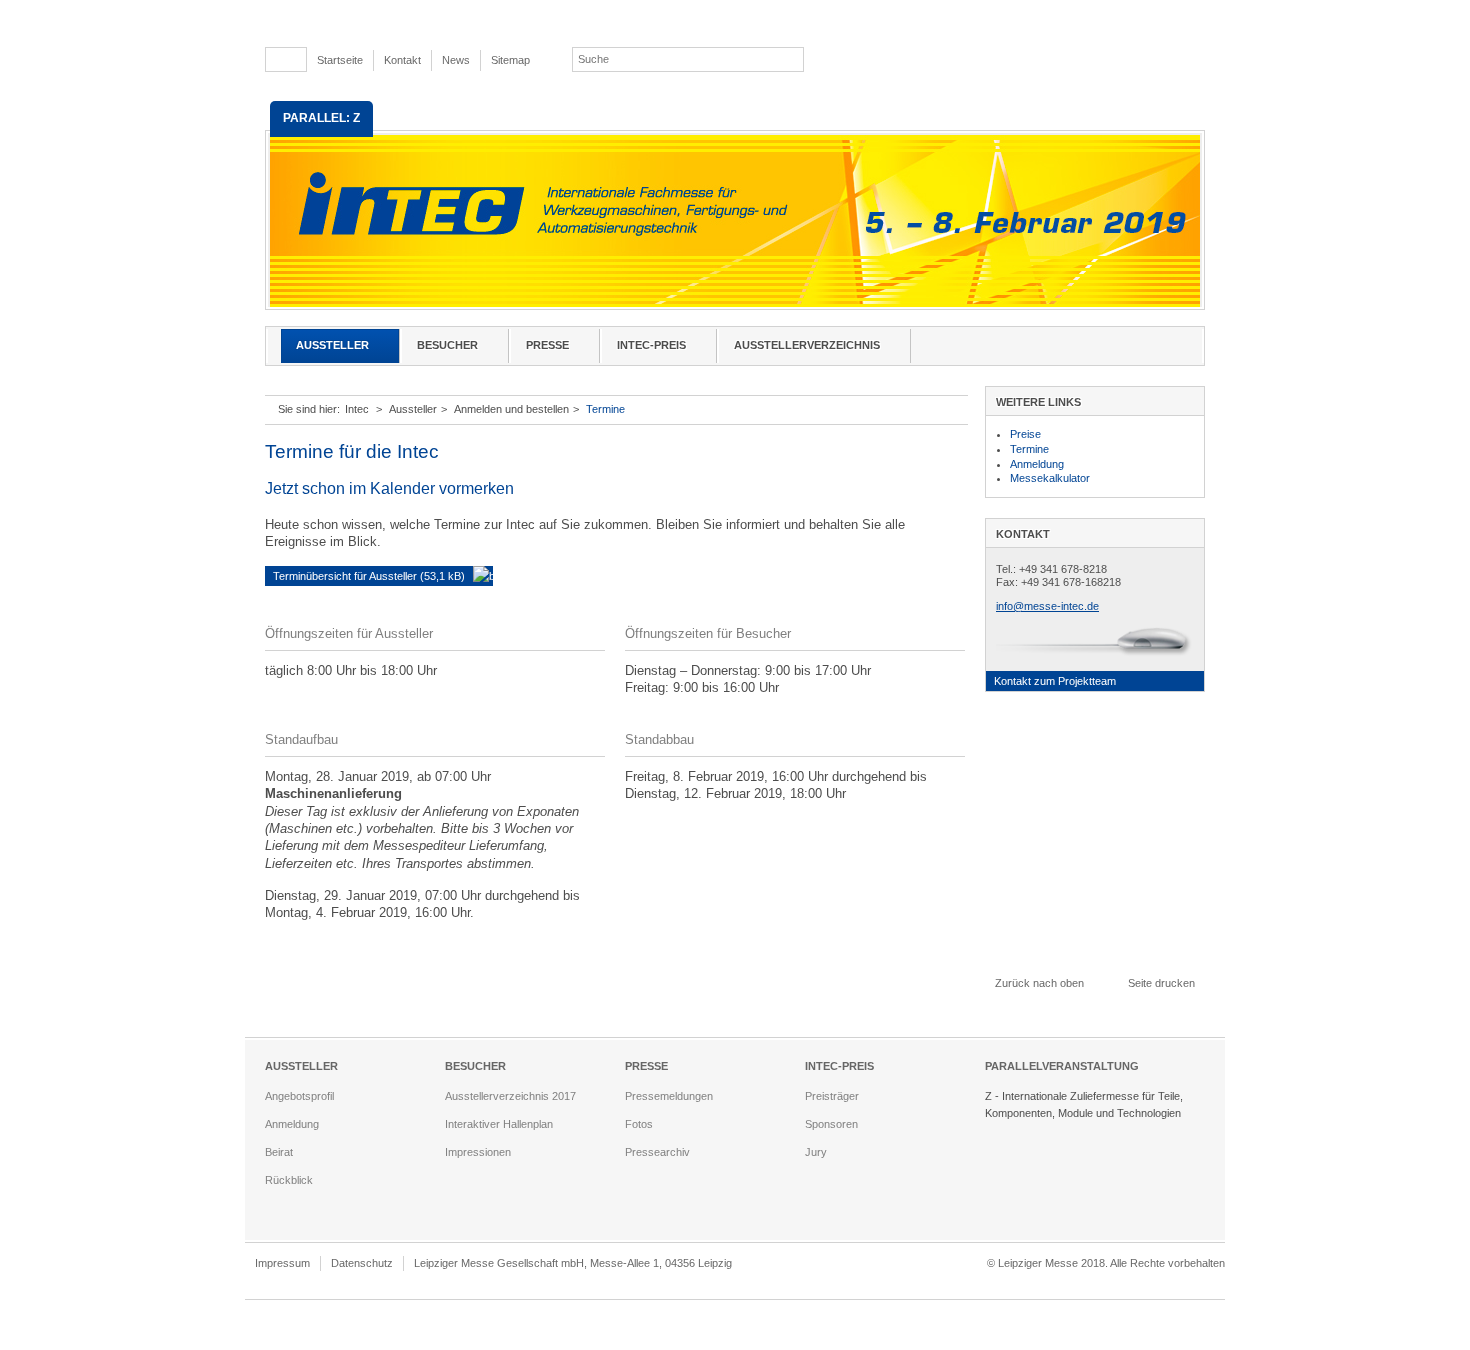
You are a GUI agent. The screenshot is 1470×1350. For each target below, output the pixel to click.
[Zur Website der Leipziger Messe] (1104, 60)
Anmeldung (1037, 464)
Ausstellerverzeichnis (807, 345)
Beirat (279, 1152)
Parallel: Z (321, 118)
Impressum (282, 1263)
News (456, 60)
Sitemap (510, 60)
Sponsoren (831, 1124)
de (281, 59)
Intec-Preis (651, 345)
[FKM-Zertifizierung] (872, 1266)
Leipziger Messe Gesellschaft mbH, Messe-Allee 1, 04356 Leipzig (573, 1263)
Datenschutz (362, 1263)
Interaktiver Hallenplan (499, 1124)
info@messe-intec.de (1047, 606)
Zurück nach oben (1039, 983)
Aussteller (332, 345)
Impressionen (478, 1152)
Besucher (447, 345)
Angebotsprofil (299, 1096)
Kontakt (402, 60)
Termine (605, 409)
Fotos (639, 1124)
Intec (357, 409)
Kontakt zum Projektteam (1055, 681)
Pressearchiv (657, 1152)
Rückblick (289, 1180)
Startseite (340, 60)
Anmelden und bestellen (511, 409)
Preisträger (832, 1096)
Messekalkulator (1050, 478)
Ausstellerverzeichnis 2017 (510, 1096)
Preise (1025, 434)
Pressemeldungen (669, 1096)
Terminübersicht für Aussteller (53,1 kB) (369, 576)
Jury (816, 1152)
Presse (547, 345)
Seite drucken (1161, 983)
